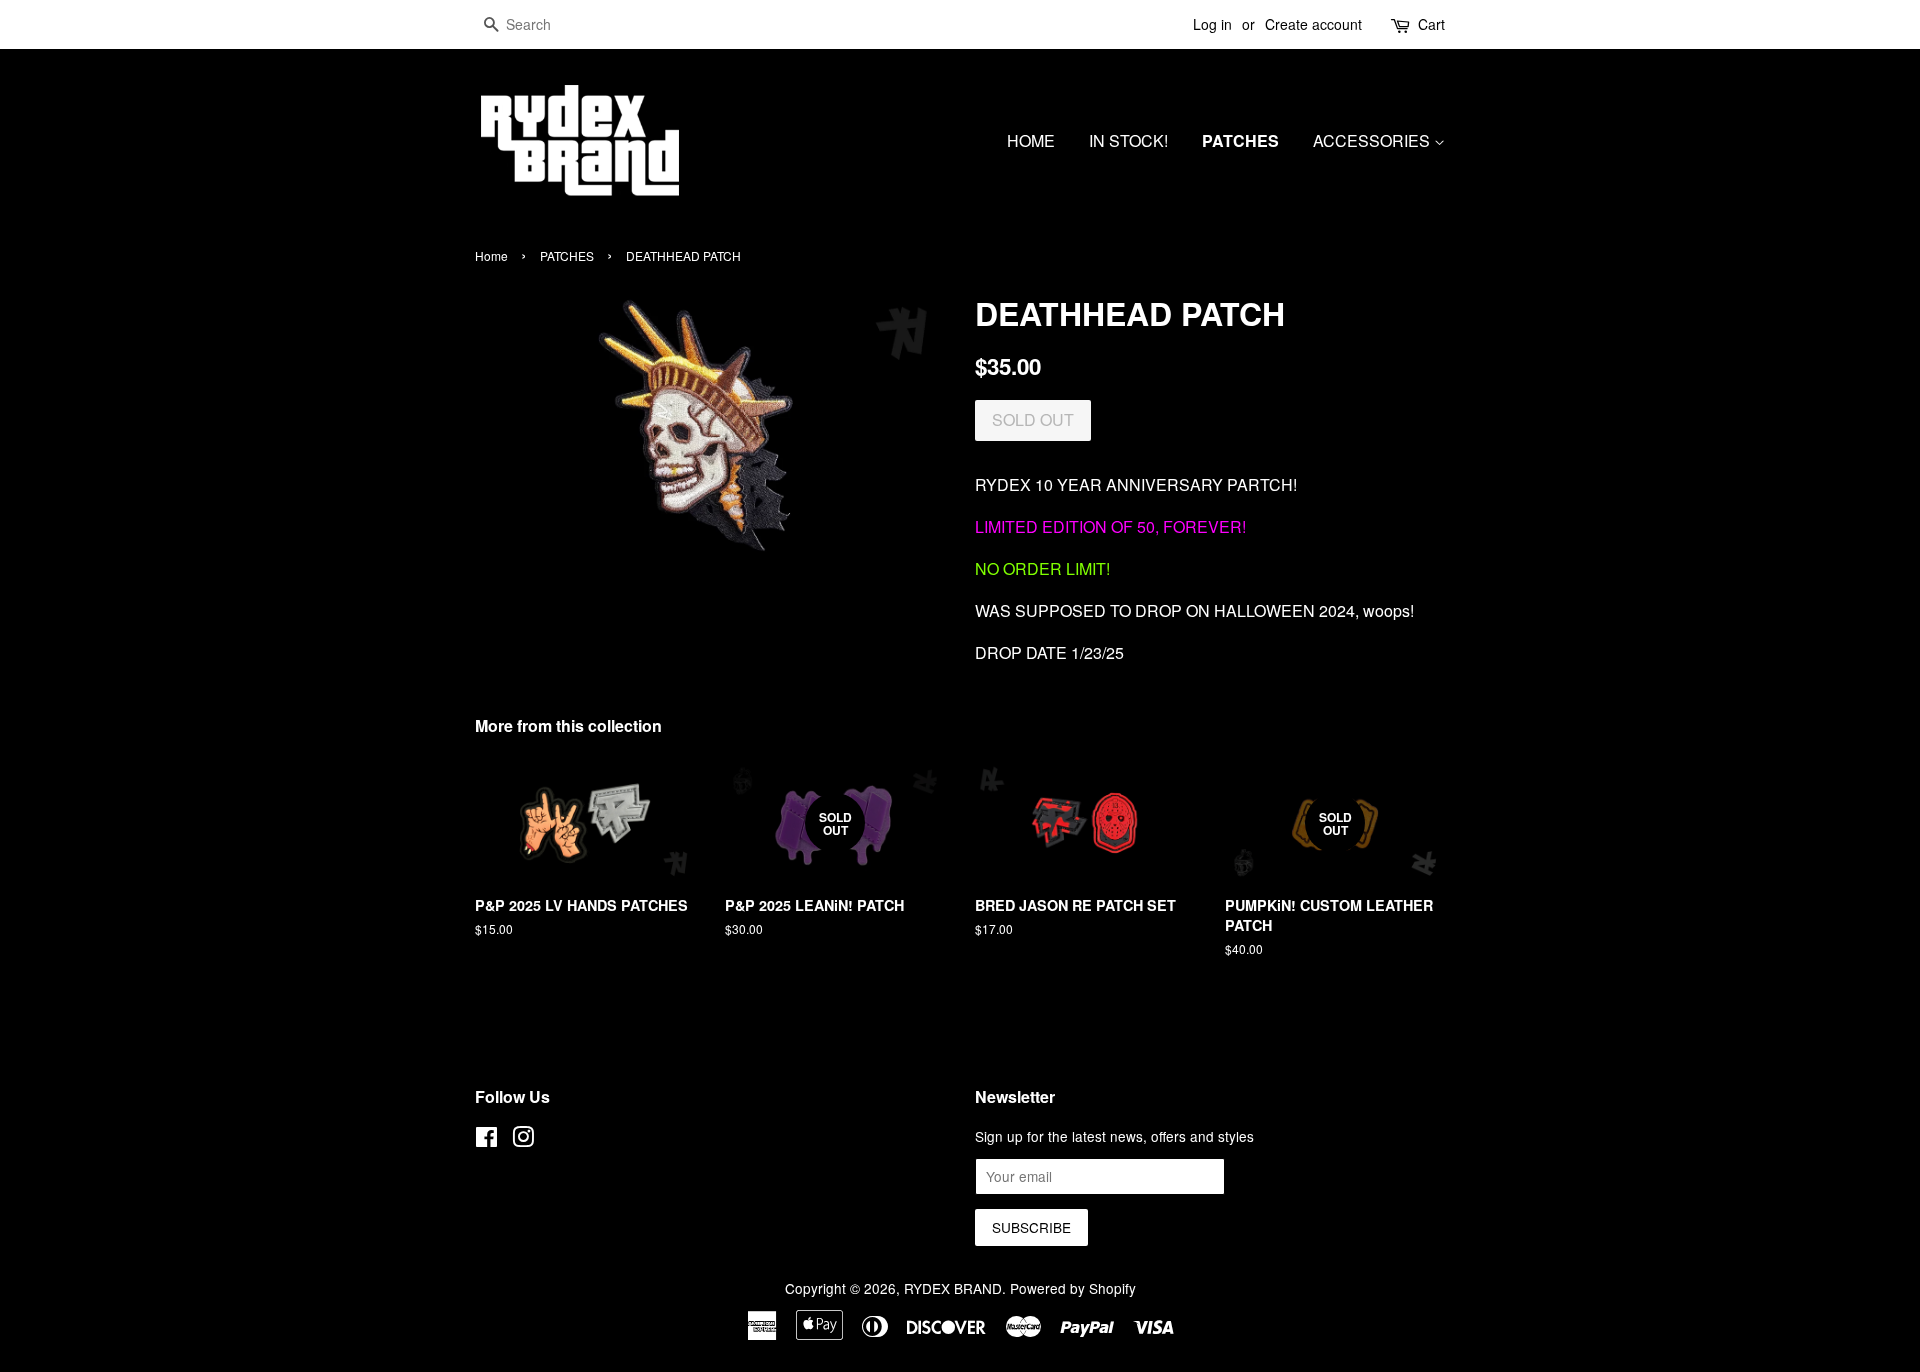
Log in (1212, 24)
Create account (1313, 24)
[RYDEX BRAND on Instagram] (523, 1140)
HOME (1031, 140)
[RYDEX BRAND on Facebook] (486, 1140)
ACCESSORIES (1373, 140)
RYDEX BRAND (953, 1288)
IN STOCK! (1128, 140)
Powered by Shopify (1073, 1288)
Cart (1431, 24)
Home (491, 255)
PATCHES (1240, 140)
